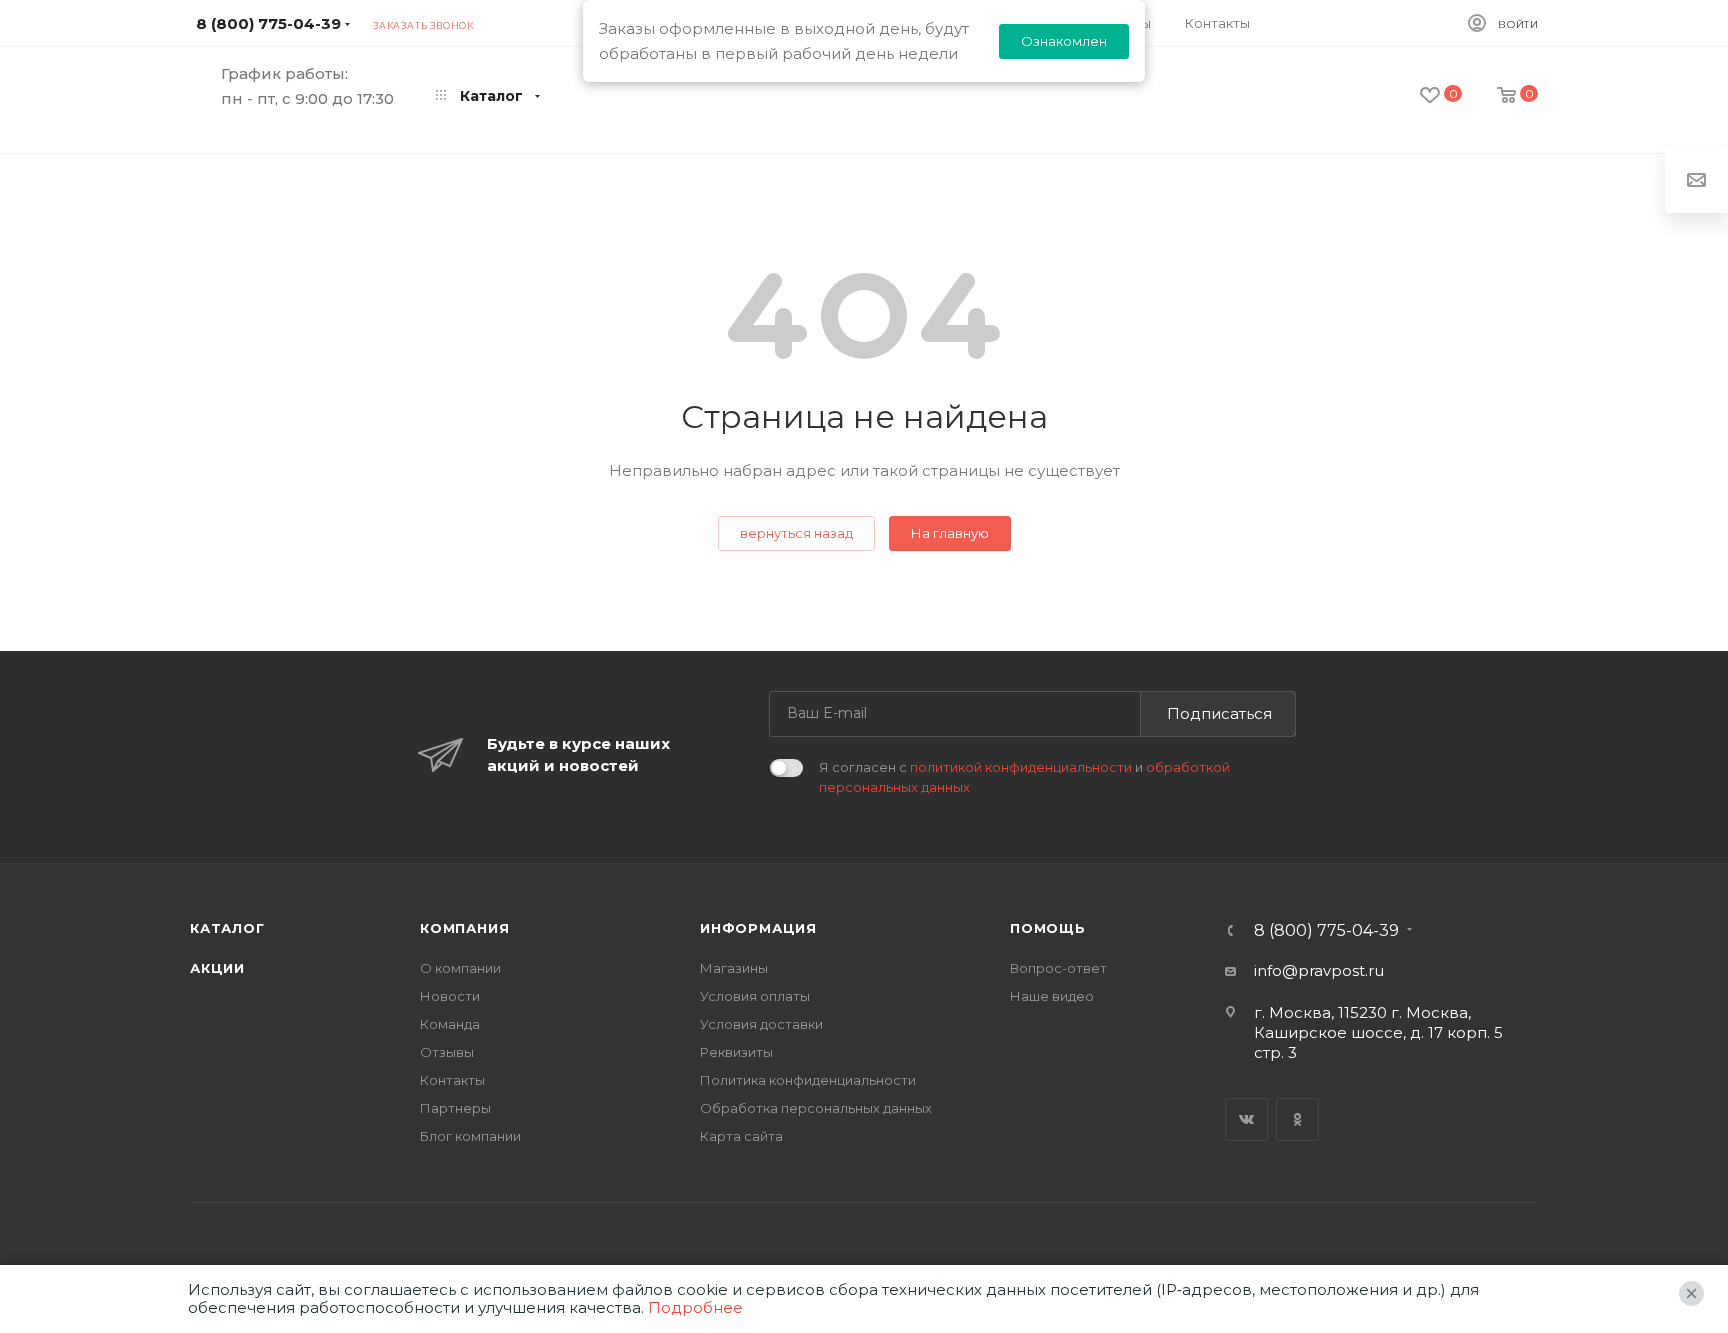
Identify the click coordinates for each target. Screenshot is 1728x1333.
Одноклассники (1297, 1119)
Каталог (227, 928)
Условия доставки (761, 1024)
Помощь (1048, 928)
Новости (450, 996)
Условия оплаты (755, 996)
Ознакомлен (1064, 41)
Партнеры (455, 1108)
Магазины (734, 968)
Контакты (452, 1080)
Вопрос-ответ (1058, 968)
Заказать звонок (423, 25)
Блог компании (470, 1136)
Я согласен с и (1024, 777)
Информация (758, 928)
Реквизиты (736, 1052)
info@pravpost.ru (1319, 970)
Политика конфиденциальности (808, 1080)
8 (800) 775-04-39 (268, 23)
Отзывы (447, 1052)
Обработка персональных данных (816, 1108)
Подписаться (1219, 713)
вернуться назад (796, 533)
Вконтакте (1246, 1119)
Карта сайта (741, 1136)
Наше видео (1052, 996)
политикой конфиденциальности (1021, 767)
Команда (450, 1024)
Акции (217, 968)
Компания (464, 928)
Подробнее (695, 1307)
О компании (460, 968)
